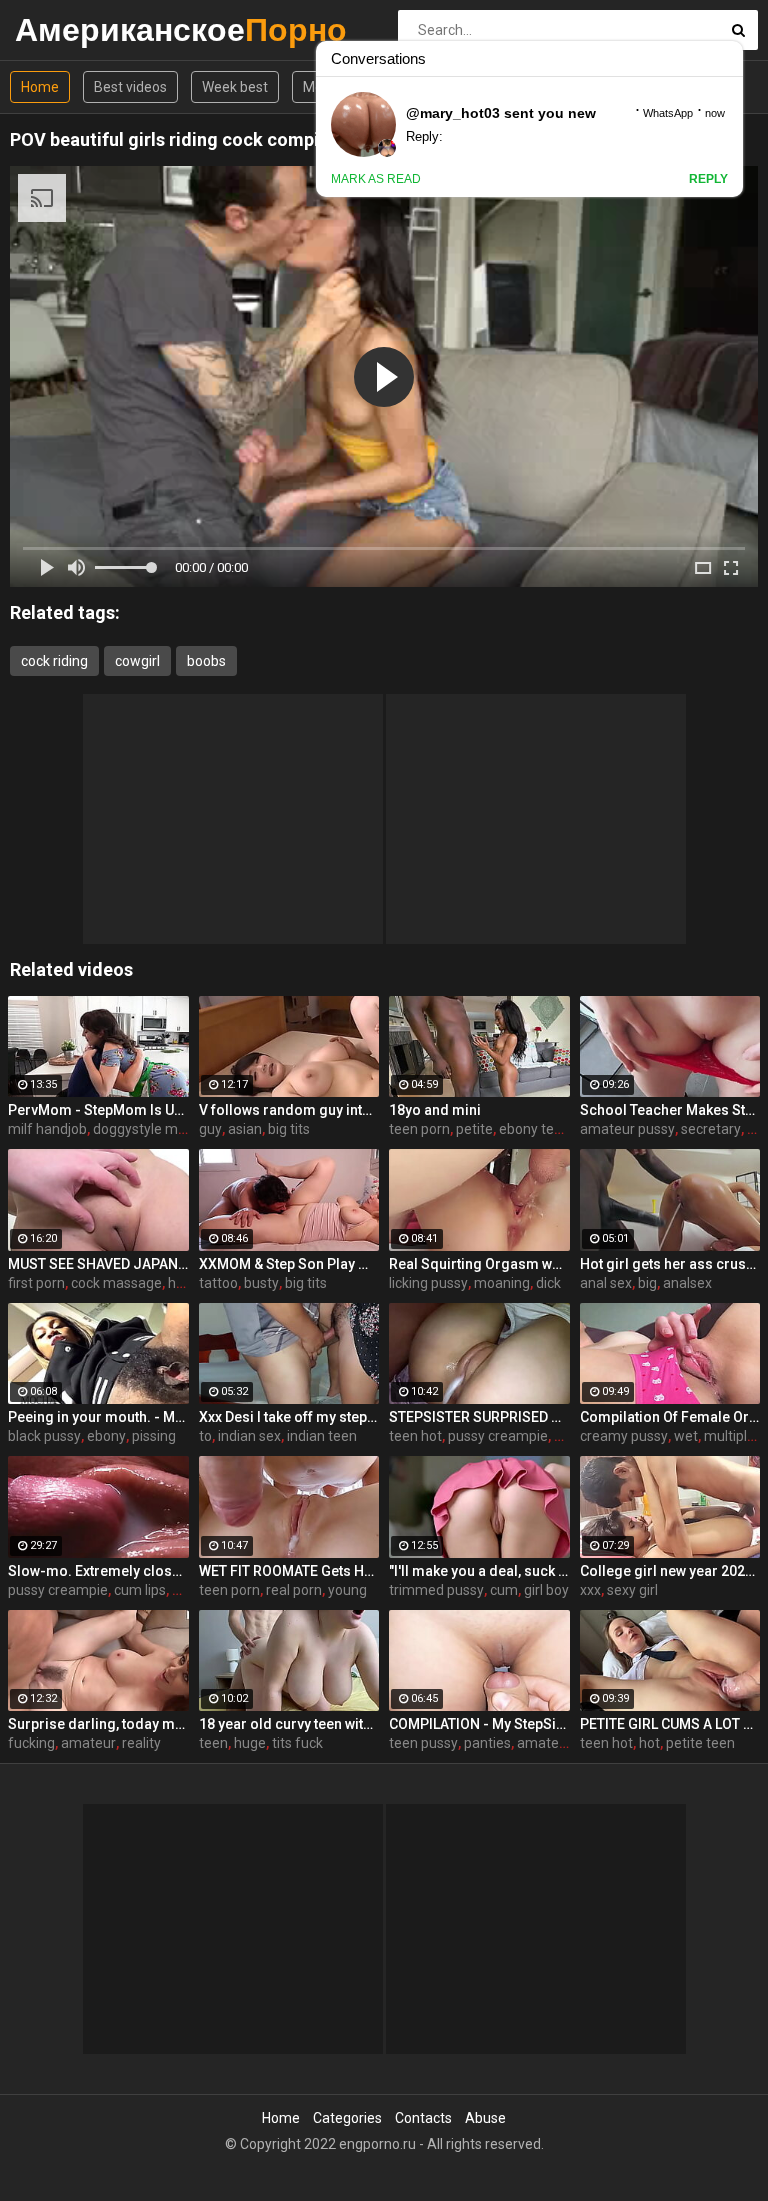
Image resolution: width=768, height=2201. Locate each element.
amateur (88, 1743)
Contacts (423, 2118)
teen (213, 1743)
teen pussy (423, 1743)
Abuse (485, 2118)
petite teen (700, 1743)
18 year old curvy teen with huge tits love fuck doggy (289, 1724)
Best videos (130, 87)
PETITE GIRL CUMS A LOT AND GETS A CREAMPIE (670, 1724)
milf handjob (47, 1129)
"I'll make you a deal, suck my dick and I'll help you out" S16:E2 (479, 1571)
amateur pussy (627, 1129)
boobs (206, 661)
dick (548, 1283)
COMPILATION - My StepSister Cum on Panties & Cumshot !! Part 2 (479, 1724)
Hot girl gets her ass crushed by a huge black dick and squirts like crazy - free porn (670, 1264)
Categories (347, 2118)
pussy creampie (498, 1436)
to (205, 1436)
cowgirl (137, 661)
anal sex (606, 1283)
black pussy (44, 1436)
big (647, 1283)
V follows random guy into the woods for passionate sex (289, 1110)
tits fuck (297, 1743)
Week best (235, 87)
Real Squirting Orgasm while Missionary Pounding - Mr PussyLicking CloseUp (479, 1264)
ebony (106, 1436)
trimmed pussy (436, 1590)
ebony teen (534, 1129)
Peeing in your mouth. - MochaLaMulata (98, 1417)
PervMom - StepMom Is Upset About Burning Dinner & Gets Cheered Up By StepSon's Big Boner (98, 1110)
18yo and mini (435, 1110)
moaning (502, 1283)
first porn (36, 1283)
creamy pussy (624, 1436)
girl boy (546, 1590)
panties (487, 1743)
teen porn (419, 1129)
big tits (289, 1129)
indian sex (249, 1436)
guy (210, 1129)
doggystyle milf (141, 1129)
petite (474, 1129)
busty (261, 1283)
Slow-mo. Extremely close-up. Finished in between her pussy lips (98, 1571)
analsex (687, 1283)
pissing (154, 1436)
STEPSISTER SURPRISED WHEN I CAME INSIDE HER (479, 1417)
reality (141, 1743)
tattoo (218, 1283)
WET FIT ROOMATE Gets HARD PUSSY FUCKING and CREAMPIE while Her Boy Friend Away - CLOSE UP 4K (289, 1571)
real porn (294, 1590)
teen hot (415, 1436)
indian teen (322, 1436)
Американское (67, 29)
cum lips (140, 1590)
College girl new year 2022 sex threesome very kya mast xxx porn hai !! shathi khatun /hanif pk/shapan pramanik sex (670, 1571)
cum (504, 1590)
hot (649, 1743)
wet (686, 1436)
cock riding (54, 661)
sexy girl (632, 1590)
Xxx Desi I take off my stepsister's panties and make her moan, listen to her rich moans (289, 1417)
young (347, 1590)
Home (40, 87)
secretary (711, 1129)
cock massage (116, 1283)
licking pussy (428, 1283)
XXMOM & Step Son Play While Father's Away (289, 1264)
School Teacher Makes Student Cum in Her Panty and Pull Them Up (670, 1110)
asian (245, 1129)
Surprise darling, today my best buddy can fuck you (98, 1724)
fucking (31, 1743)
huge (250, 1743)
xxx (590, 1590)
